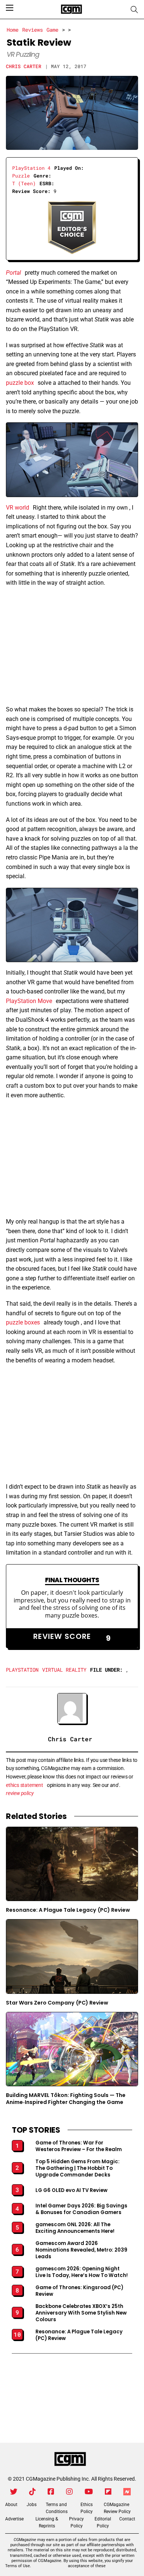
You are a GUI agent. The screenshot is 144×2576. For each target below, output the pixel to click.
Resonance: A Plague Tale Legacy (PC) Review (68, 1910)
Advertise (14, 2519)
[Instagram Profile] (69, 2492)
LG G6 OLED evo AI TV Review (71, 2190)
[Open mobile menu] (10, 8)
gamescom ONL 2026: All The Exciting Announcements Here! (75, 2228)
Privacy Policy (76, 2522)
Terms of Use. (18, 2566)
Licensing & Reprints (47, 2522)
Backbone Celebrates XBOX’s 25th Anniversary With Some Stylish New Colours (81, 2313)
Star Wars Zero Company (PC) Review (57, 2003)
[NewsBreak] (127, 2492)
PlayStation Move (29, 1001)
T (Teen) (24, 183)
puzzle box (20, 383)
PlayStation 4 (31, 168)
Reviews (32, 30)
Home (13, 30)
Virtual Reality (64, 1670)
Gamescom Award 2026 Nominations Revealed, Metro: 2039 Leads (81, 2250)
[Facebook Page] (51, 2492)
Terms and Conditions (57, 2508)
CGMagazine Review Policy (117, 2508)
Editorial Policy (103, 2522)
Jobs (32, 2505)
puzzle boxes (23, 1322)
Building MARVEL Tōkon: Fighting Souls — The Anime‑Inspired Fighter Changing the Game (66, 2099)
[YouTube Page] (89, 2492)
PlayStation (22, 1670)
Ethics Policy (87, 2508)
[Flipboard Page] (108, 2492)
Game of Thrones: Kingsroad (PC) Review (79, 2291)
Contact (127, 2519)
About (11, 2505)
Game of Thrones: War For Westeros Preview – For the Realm (79, 2146)
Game (52, 30)
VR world (18, 508)
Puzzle (21, 176)
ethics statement (25, 1785)
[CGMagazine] (70, 2459)
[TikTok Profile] (32, 2492)
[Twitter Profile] (14, 2492)
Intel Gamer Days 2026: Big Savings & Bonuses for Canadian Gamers (81, 2209)
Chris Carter (24, 66)
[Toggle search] (134, 10)
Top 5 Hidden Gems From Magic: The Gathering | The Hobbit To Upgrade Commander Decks (78, 2168)
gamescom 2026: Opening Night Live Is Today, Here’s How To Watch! (82, 2272)
